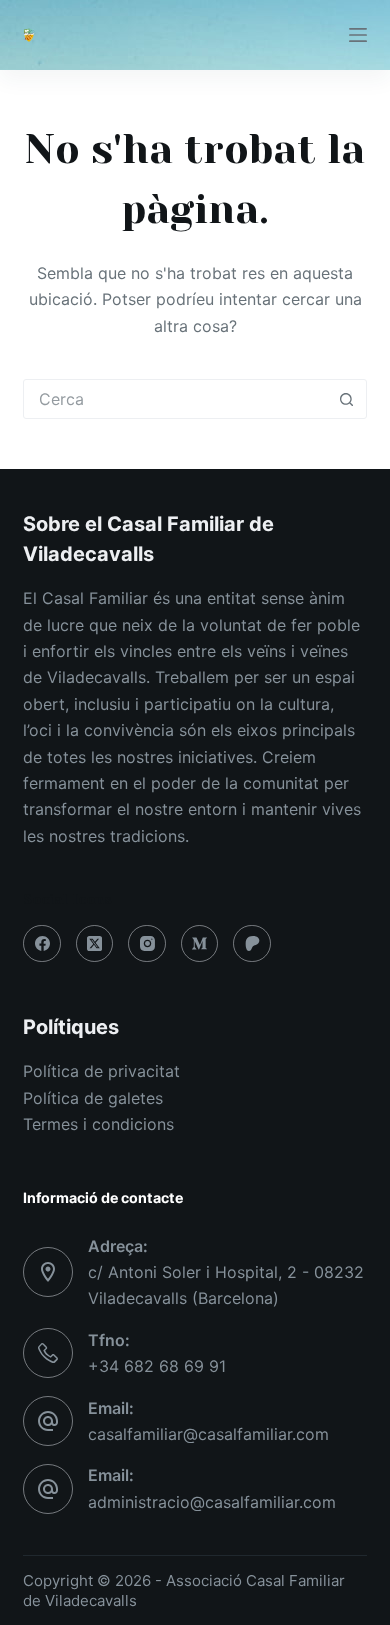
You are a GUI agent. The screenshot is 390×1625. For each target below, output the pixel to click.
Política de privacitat (101, 1071)
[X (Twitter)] (95, 944)
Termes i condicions (98, 1124)
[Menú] (358, 35)
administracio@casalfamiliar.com (212, 1502)
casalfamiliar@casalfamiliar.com (208, 1434)
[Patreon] (252, 944)
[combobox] (175, 399)
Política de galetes (93, 1098)
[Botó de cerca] (347, 399)
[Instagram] (147, 944)
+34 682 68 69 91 (157, 1366)
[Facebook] (42, 944)
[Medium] (200, 944)
